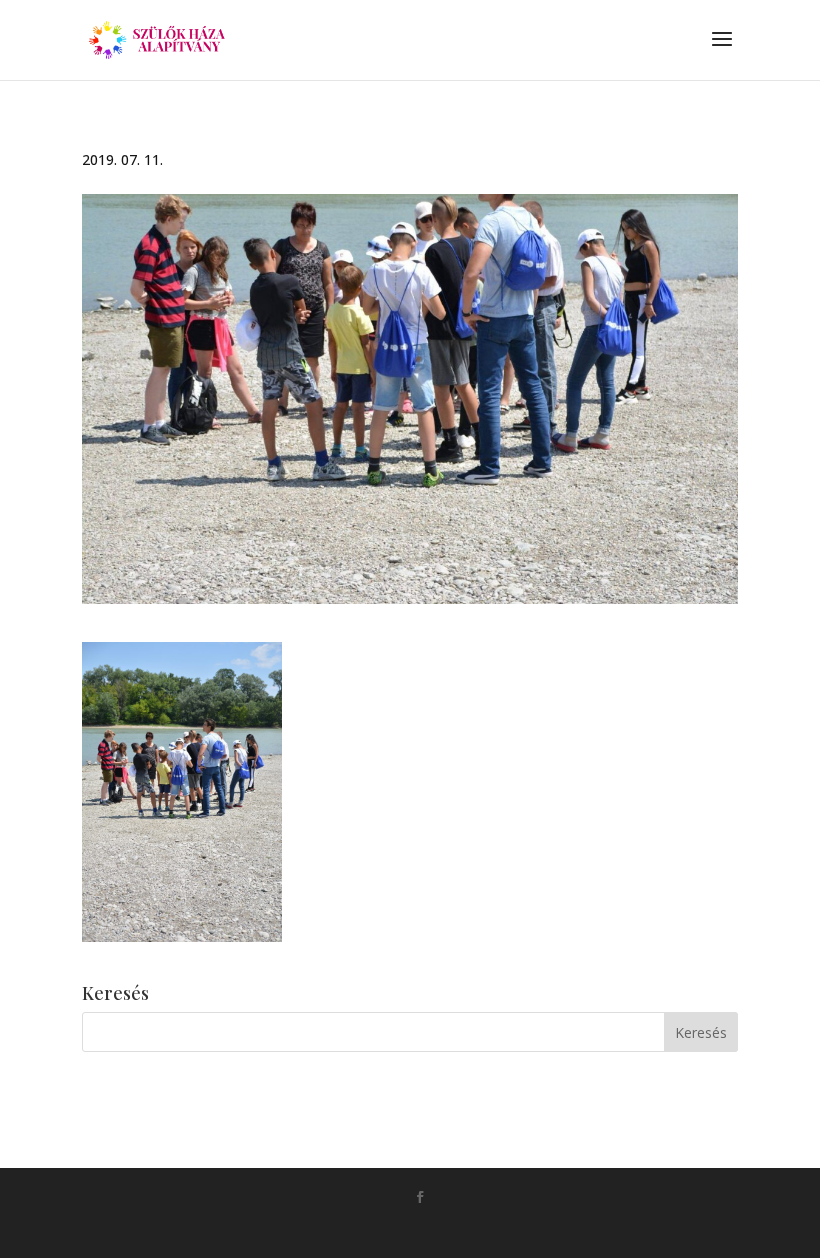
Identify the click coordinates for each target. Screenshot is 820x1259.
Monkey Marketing (438, 1229)
